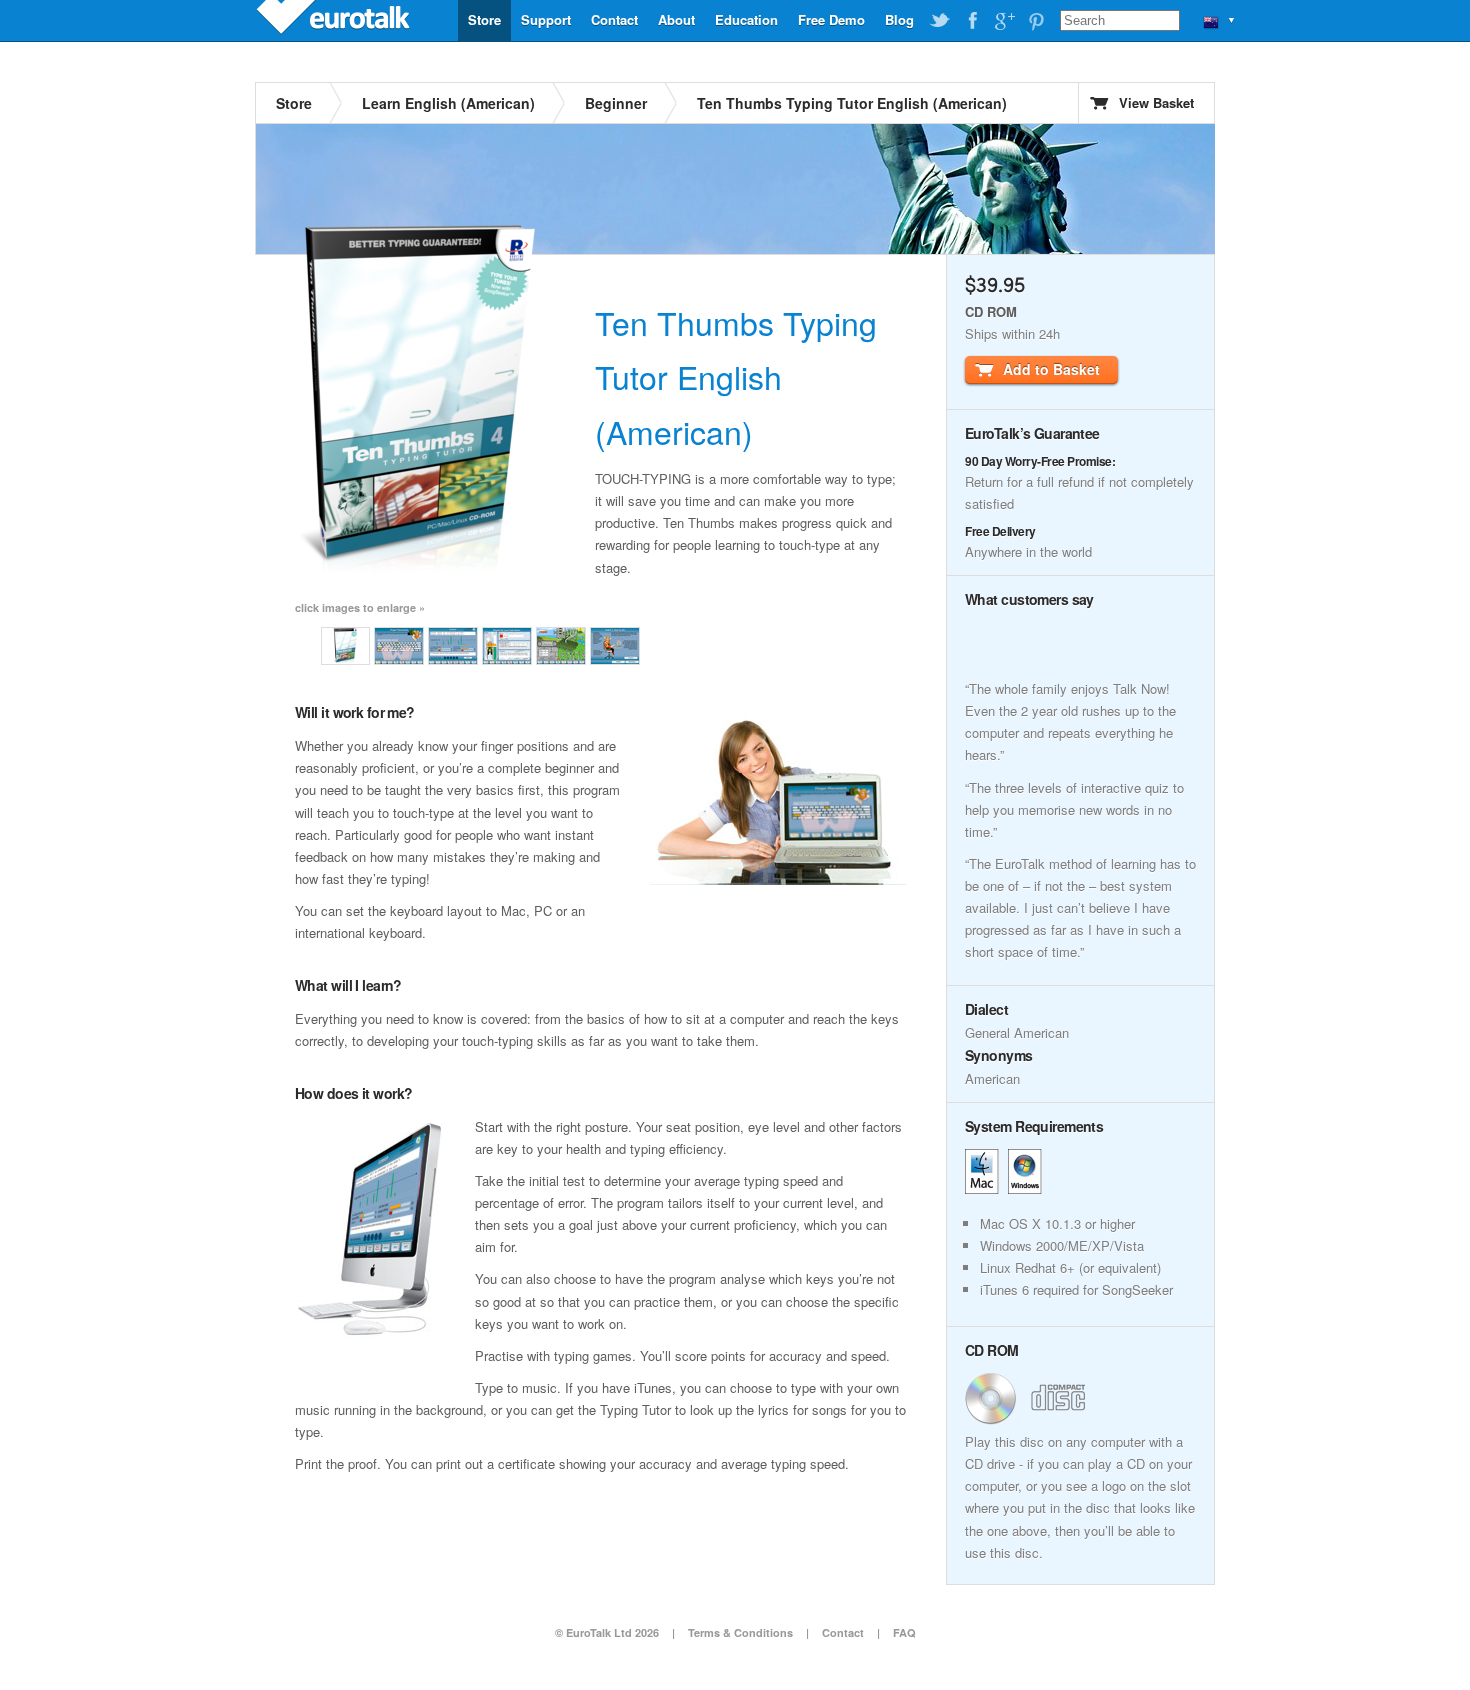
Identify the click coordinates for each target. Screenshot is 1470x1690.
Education (746, 19)
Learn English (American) (448, 103)
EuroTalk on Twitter (940, 21)
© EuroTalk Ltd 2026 (607, 1632)
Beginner (616, 103)
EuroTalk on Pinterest (1036, 21)
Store (484, 19)
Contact (614, 19)
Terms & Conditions (740, 1632)
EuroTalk (335, 20)
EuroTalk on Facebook (972, 21)
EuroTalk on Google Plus (1004, 21)
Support (546, 19)
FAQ (904, 1632)
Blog (899, 19)
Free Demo (831, 19)
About (676, 19)
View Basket (1156, 102)
